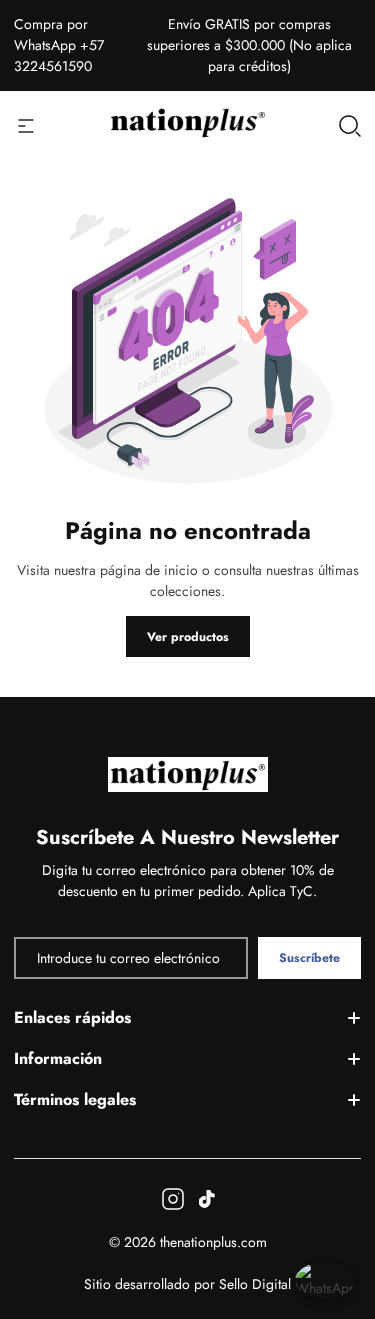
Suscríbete (309, 958)
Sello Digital (255, 1284)
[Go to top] (339, 1210)
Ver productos (188, 637)
